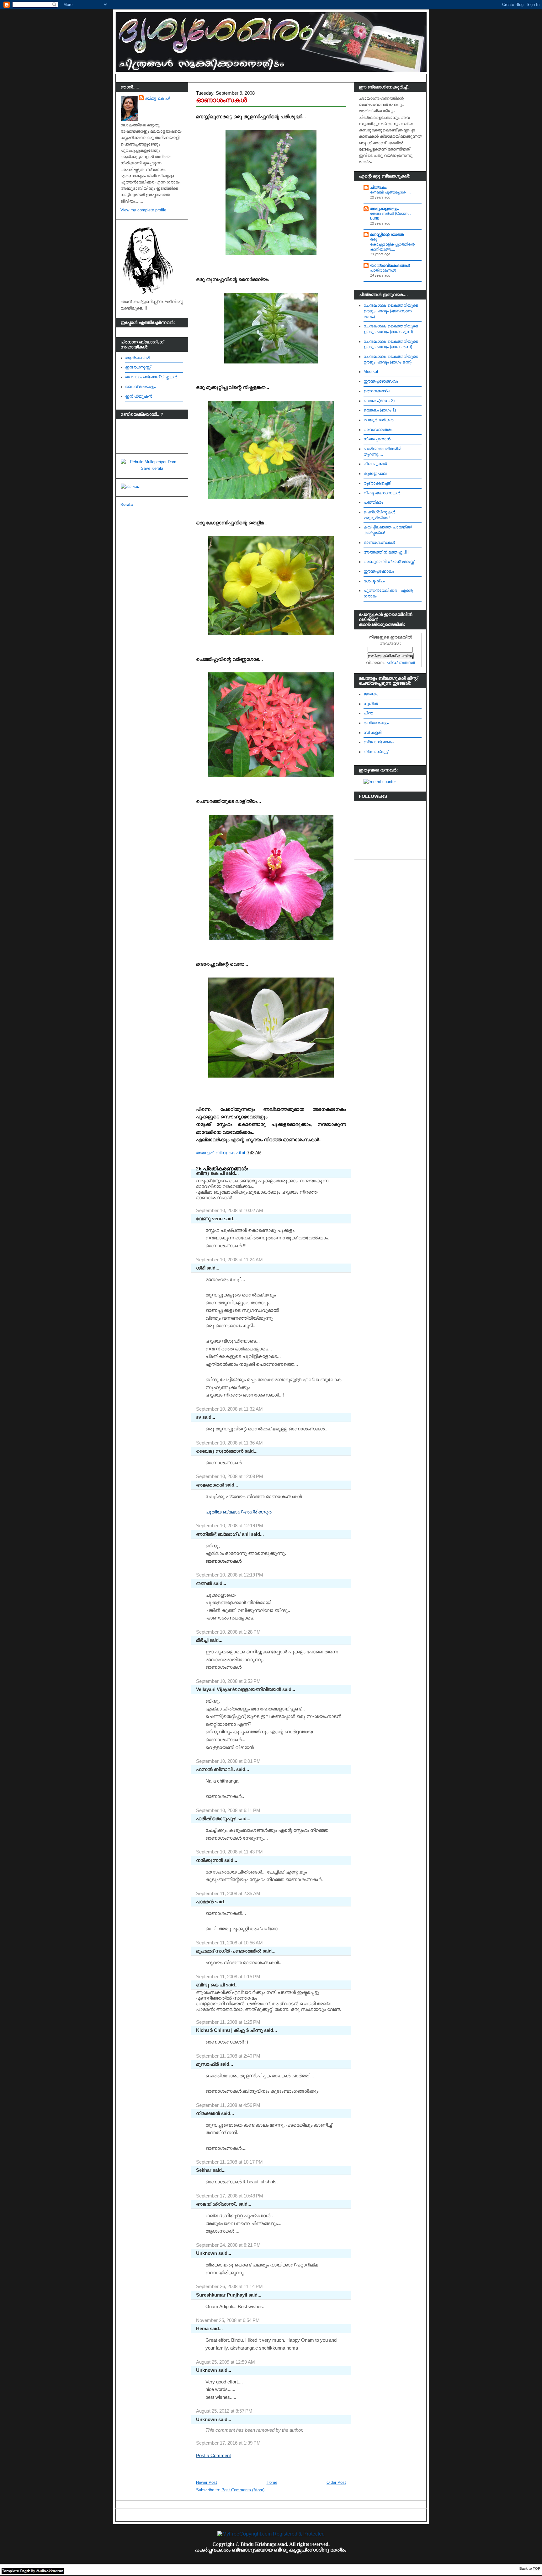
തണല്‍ (204, 1583)
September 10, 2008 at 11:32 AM (229, 1409)
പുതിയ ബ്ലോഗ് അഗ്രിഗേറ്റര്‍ (239, 1512)
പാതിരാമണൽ (383, 270)
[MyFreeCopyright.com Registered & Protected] (271, 2534)
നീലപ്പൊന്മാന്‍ (377, 439)
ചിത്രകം (378, 188)
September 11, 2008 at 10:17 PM (229, 2162)
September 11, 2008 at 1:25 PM (228, 2022)
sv (199, 1417)
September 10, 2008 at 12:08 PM (230, 1476)
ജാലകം (371, 694)
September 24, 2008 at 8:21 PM (228, 2245)
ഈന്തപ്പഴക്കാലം (379, 571)
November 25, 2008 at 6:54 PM (228, 2320)
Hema (202, 2328)
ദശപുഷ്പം (374, 581)
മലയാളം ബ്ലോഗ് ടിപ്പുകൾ (151, 377)
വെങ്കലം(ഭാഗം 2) (379, 401)
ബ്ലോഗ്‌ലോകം (378, 742)
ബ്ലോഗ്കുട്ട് (376, 752)
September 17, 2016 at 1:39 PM (228, 2443)
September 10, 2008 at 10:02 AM (230, 1210)
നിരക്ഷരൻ (208, 2113)
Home (272, 2483)
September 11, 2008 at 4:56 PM (228, 2105)
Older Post (336, 2483)
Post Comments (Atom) (243, 2490)
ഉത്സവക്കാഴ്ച (377, 391)
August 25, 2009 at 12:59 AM (226, 2362)
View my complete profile (143, 210)
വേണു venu (209, 1219)
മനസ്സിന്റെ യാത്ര (387, 235)
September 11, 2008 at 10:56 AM (229, 1943)
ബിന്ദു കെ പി (157, 98)
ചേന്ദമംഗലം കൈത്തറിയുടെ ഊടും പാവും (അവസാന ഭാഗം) (391, 311)
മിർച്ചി (202, 1640)
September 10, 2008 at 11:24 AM (229, 1260)
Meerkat (371, 372)
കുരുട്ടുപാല (375, 474)
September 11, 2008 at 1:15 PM (228, 1977)
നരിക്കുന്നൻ (210, 1860)
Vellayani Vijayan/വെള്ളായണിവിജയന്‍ (239, 1689)
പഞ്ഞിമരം (373, 502)
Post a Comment (213, 2455)
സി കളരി (372, 733)
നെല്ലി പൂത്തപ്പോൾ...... (391, 192)
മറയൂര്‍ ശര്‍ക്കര (378, 420)
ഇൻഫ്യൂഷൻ (139, 396)
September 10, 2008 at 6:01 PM (228, 1761)
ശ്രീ (201, 1268)
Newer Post (207, 2483)
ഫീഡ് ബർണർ (401, 663)
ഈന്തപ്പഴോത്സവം (381, 381)
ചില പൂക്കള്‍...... (379, 464)
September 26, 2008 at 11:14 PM (229, 2286)
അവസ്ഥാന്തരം (378, 430)
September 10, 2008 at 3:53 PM (228, 1681)
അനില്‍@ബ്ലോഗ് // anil (223, 1534)
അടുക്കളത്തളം (384, 209)
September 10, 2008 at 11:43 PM (229, 1852)
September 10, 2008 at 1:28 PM (228, 1632)
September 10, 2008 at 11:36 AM (229, 1443)
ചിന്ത (368, 713)
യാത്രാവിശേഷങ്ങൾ (390, 266)
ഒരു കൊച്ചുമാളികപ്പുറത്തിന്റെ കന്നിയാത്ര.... (392, 244)
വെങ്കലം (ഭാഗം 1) (380, 410)
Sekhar (204, 2170)
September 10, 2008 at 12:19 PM (230, 1526)
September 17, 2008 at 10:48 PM (230, 2196)
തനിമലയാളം (376, 723)
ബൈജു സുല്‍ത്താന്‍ (220, 1451)
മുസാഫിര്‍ (207, 2064)
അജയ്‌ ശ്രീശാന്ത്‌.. (217, 2204)
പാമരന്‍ (205, 1902)
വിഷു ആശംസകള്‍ (382, 493)
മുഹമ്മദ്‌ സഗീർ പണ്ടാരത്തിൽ (229, 1951)
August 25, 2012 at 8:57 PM (224, 2411)
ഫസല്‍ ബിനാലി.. (215, 1769)
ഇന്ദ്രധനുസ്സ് (138, 367)
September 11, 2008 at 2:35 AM (228, 1893)
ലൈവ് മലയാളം (140, 387)
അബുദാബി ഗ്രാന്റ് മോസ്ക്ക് (389, 562)
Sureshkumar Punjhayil (222, 2295)
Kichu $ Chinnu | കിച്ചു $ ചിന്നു (229, 2030)
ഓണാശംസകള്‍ (221, 100)
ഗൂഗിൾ (371, 704)
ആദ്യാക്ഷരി (138, 358)
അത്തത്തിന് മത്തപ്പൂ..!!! (386, 552)
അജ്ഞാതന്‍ (210, 1485)
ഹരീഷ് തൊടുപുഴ (216, 1818)
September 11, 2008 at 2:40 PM (228, 2056)
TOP (537, 2568)
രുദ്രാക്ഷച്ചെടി (377, 483)
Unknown (207, 2253)
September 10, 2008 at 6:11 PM (228, 1810)
